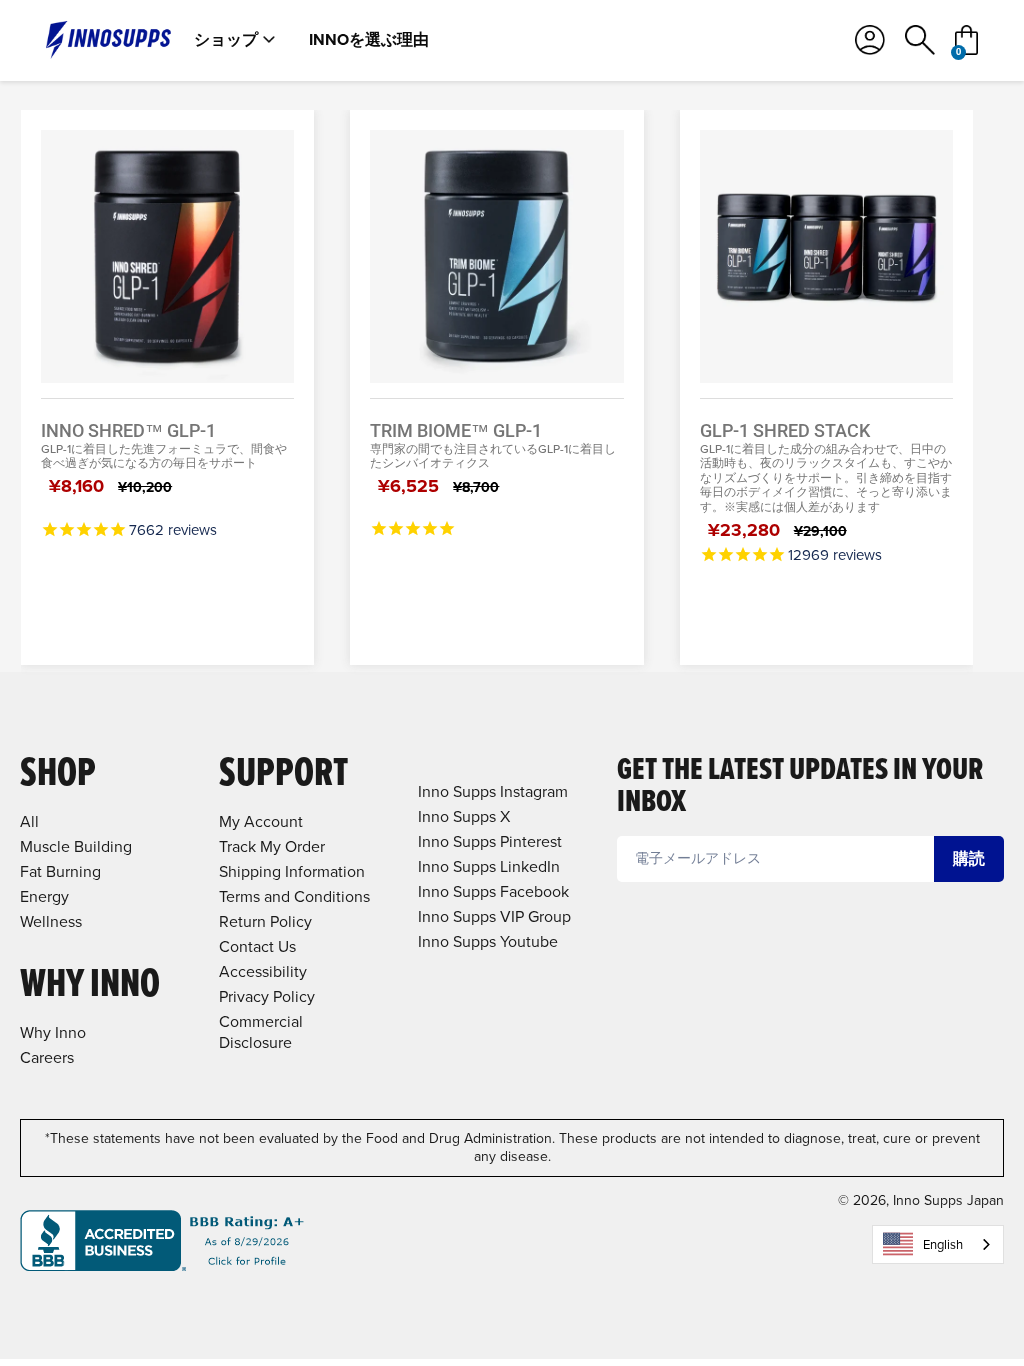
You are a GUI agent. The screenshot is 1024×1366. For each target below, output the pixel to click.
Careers (47, 1057)
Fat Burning (60, 871)
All (29, 821)
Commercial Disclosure (261, 1032)
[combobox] (938, 1244)
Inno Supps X (464, 816)
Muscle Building (76, 846)
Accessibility (263, 971)
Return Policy (265, 921)
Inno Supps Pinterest (490, 841)
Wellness (51, 921)
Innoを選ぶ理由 (369, 40)
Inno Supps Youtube (488, 941)
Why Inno (53, 1032)
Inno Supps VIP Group (494, 916)
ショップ (226, 40)
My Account (261, 821)
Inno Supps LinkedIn (489, 866)
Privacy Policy (267, 996)
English (943, 1244)
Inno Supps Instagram (493, 791)
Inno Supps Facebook (493, 891)
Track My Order (272, 846)
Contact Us (257, 946)
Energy (44, 896)
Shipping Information (292, 871)
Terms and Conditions (294, 896)
